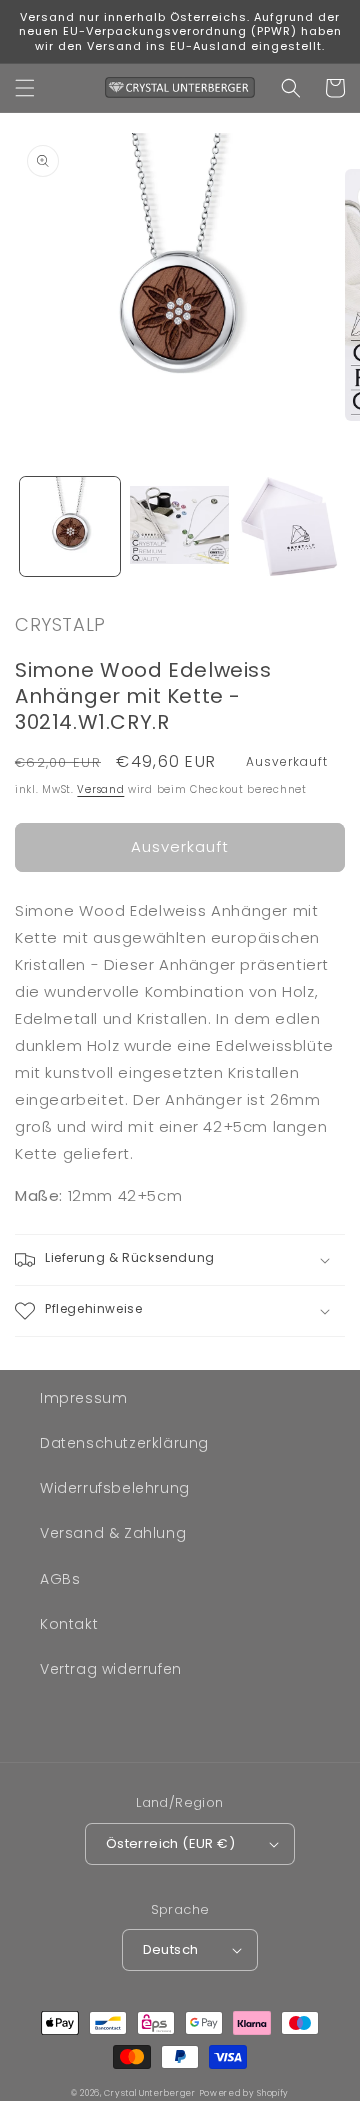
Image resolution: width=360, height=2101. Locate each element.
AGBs (60, 1579)
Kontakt (69, 1624)
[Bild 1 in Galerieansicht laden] (70, 527)
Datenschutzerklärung (124, 1443)
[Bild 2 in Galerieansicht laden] (180, 527)
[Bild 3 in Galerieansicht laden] (289, 527)
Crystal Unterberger (149, 2093)
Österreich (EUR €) (170, 1843)
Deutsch (171, 1949)
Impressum (83, 1398)
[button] (25, 88)
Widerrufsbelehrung (115, 1488)
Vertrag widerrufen (111, 1669)
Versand (100, 789)
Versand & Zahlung (113, 1533)
